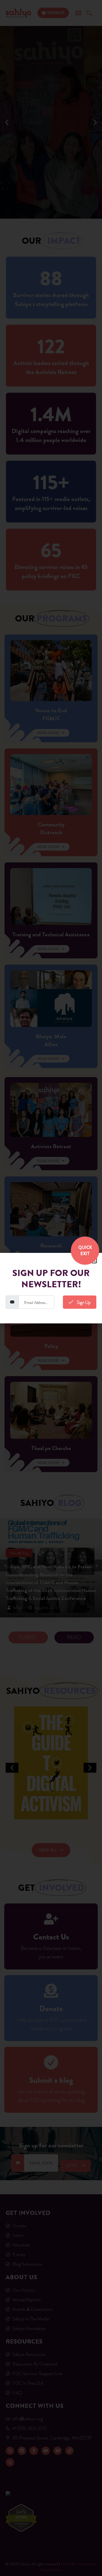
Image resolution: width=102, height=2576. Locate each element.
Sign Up (83, 1302)
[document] (51, 1288)
